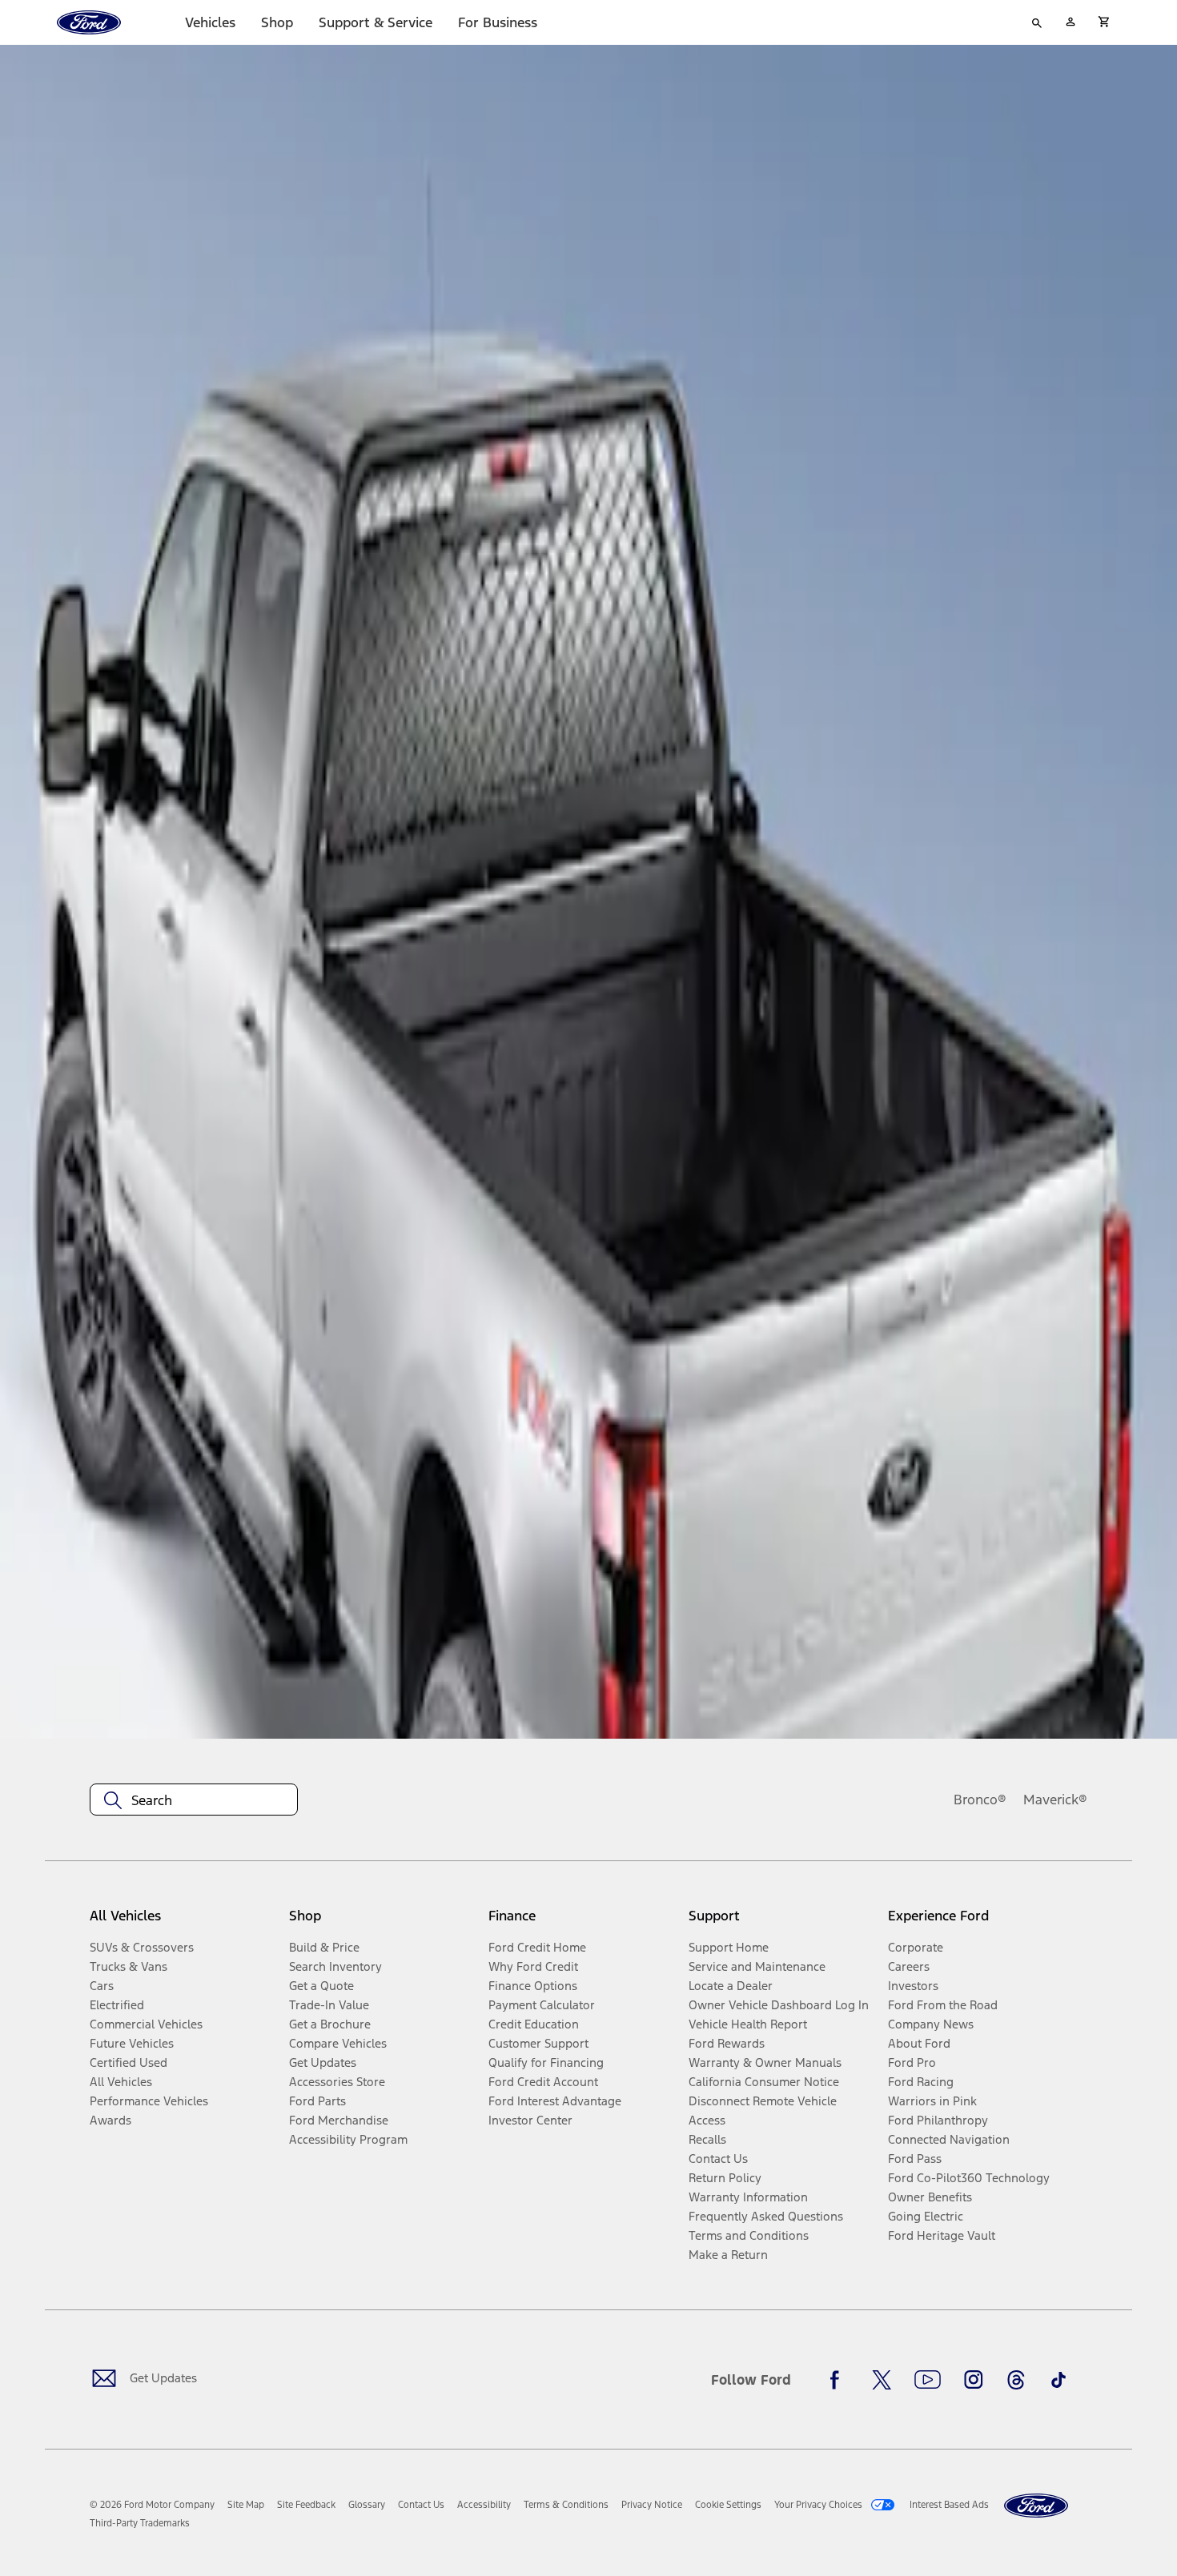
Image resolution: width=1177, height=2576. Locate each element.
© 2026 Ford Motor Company (152, 2505)
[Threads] (1016, 2380)
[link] (246, 2505)
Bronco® (980, 1800)
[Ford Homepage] (1036, 2506)
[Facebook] (839, 2380)
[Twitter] (882, 2380)
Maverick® (1055, 1800)
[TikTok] (1058, 2380)
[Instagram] (974, 2380)
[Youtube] (928, 2380)
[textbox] (194, 1800)
